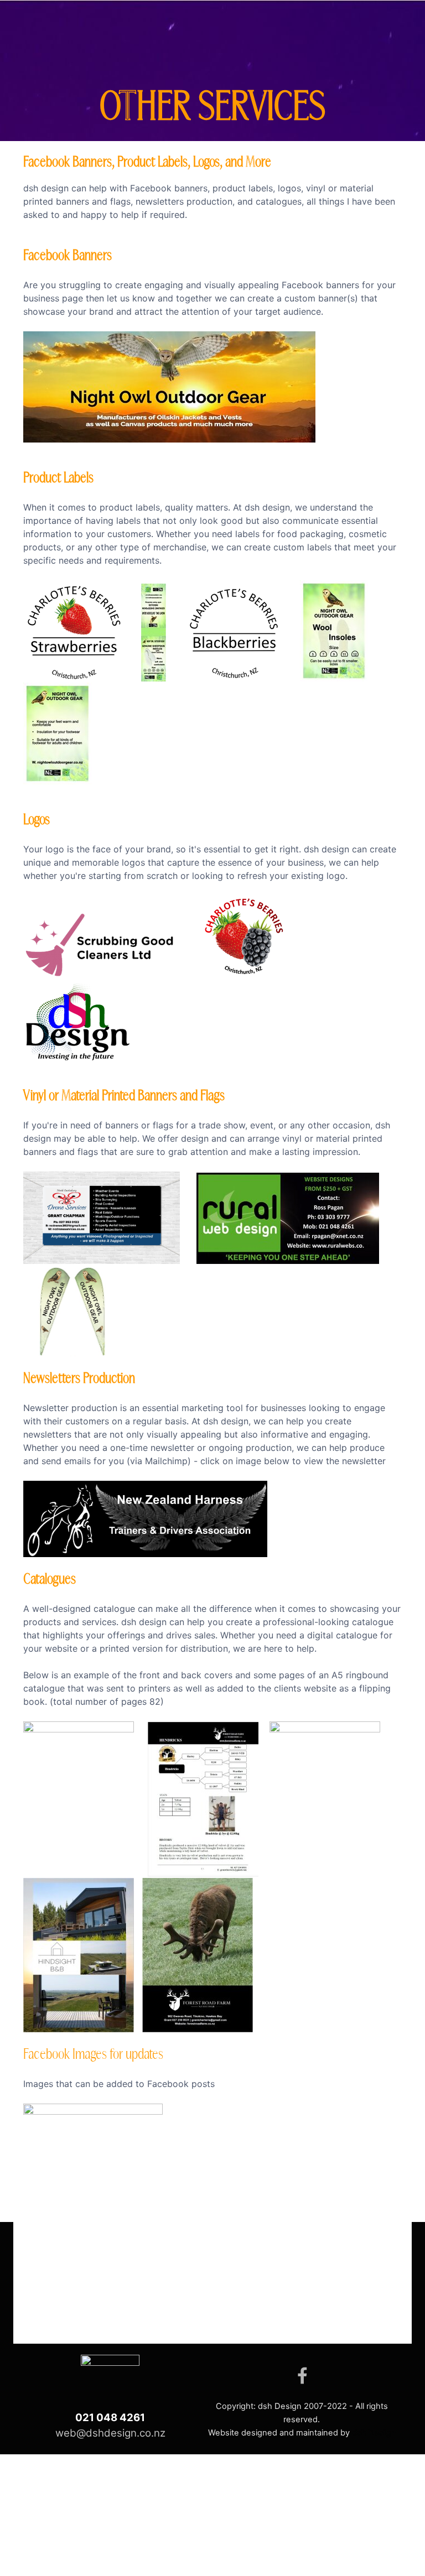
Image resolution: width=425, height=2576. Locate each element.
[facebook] (302, 2375)
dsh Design (374, 2433)
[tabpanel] (212, 1222)
